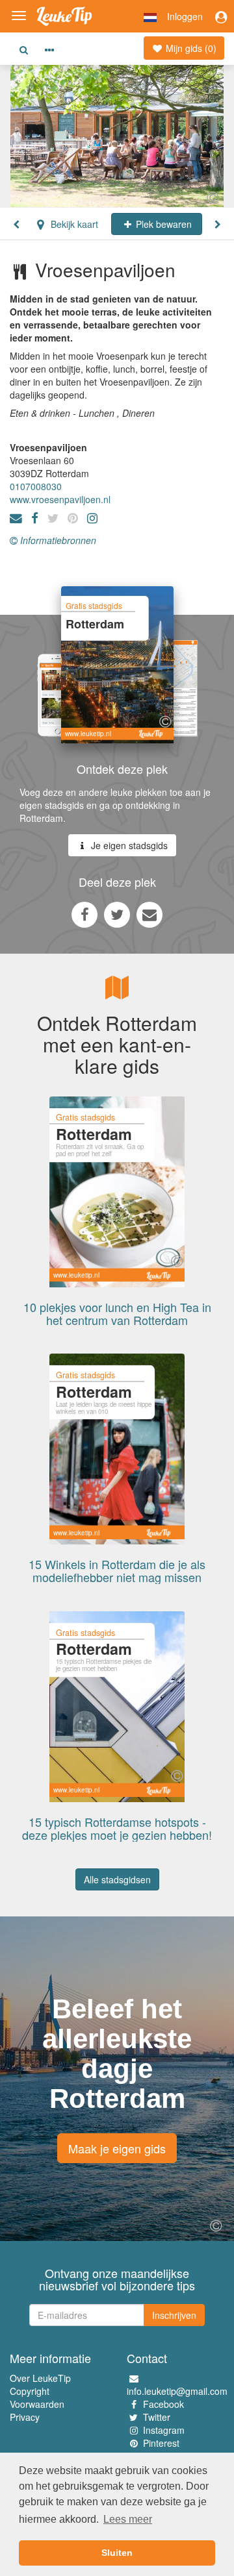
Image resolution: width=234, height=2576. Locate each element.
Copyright (30, 2391)
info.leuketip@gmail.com (177, 2391)
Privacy (25, 2417)
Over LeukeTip (40, 2378)
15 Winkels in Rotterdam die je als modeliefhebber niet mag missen (117, 1570)
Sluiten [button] (117, 2553)
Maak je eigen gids (117, 2148)
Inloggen (185, 16)
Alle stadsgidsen (117, 1879)
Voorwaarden (37, 2404)
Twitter (157, 2417)
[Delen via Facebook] (84, 914)
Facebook (163, 2404)
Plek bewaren (162, 224)
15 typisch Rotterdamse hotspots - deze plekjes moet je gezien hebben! (117, 1828)
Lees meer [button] (128, 2519)
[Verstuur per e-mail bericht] (149, 914)
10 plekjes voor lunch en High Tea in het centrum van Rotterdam (117, 1313)
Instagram (164, 2430)
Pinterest (161, 2443)
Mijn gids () (190, 48)
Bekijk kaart (73, 224)
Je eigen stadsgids (128, 845)
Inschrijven (174, 2315)
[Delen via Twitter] (117, 914)
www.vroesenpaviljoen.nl (60, 499)
